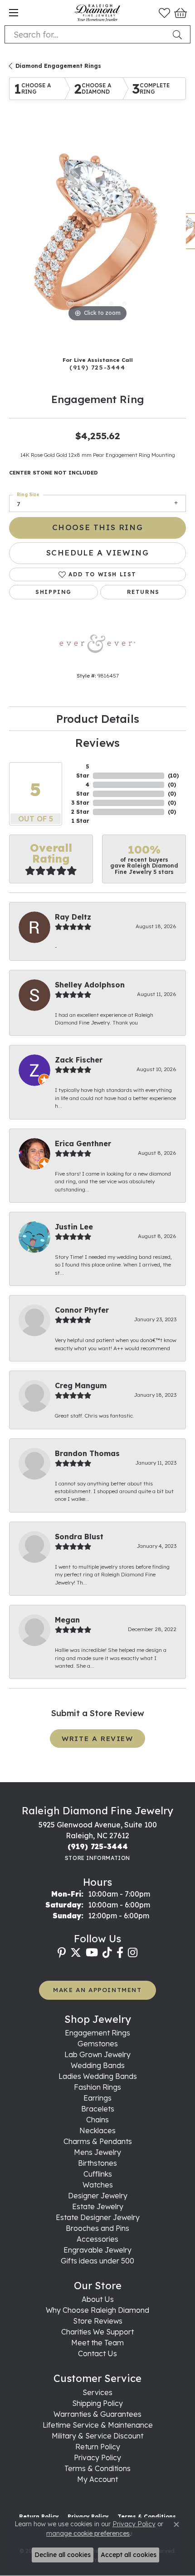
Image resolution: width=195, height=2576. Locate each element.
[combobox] (87, 34)
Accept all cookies (129, 2555)
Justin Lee (74, 1227)
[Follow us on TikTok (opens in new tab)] (107, 1953)
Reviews (97, 743)
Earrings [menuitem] (97, 2098)
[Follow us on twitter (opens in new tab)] (76, 1953)
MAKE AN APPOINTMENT (97, 1990)
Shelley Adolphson (90, 985)
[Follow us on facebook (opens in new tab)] (120, 1953)
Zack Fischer (79, 1060)
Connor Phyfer (82, 1310)
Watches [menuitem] (98, 2185)
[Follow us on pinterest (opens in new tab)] (62, 1953)
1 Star (80, 821)
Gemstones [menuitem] (98, 2044)
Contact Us (97, 2353)
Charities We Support (97, 2332)
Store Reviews (98, 2321)
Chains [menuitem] (97, 2120)
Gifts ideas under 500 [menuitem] (97, 2261)
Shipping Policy (97, 2403)
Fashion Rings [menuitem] (97, 2087)
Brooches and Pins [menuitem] (97, 2228)
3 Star (80, 803)
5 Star (83, 771)
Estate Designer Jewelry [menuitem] (98, 2217)
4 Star (83, 789)
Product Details (98, 719)
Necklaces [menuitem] (97, 2130)
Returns (143, 592)
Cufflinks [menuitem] (98, 2174)
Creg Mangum (81, 1385)
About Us (98, 2299)
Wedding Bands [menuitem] (98, 2065)
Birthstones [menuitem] (97, 2163)
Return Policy (98, 2447)
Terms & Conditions (97, 2468)
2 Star (80, 812)
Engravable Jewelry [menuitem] (97, 2250)
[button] (164, 13)
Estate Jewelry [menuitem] (98, 2206)
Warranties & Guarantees (97, 2414)
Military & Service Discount (97, 2436)
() (173, 776)
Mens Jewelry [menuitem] (97, 2152)
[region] (97, 236)
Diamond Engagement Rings (58, 66)
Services (97, 2392)
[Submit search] (179, 34)
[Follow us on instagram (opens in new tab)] (133, 1953)
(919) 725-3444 (97, 367)
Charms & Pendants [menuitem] (98, 2141)
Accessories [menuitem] (97, 2239)
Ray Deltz (73, 917)
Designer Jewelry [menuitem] (98, 2196)
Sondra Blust (79, 1537)
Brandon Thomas (87, 1453)
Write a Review (97, 1739)
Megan (67, 1620)
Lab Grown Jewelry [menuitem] (97, 2054)
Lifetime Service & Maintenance (98, 2425)
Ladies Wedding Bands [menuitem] (98, 2076)
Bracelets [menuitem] (98, 2109)
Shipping (54, 592)
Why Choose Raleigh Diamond (97, 2310)
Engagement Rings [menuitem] (97, 2033)
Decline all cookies (63, 2555)
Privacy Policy (97, 2457)
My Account (97, 2479)
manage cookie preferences (88, 2533)
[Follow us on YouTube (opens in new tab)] (92, 1953)
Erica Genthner (83, 1143)
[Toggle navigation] (14, 13)
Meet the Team (97, 2343)
